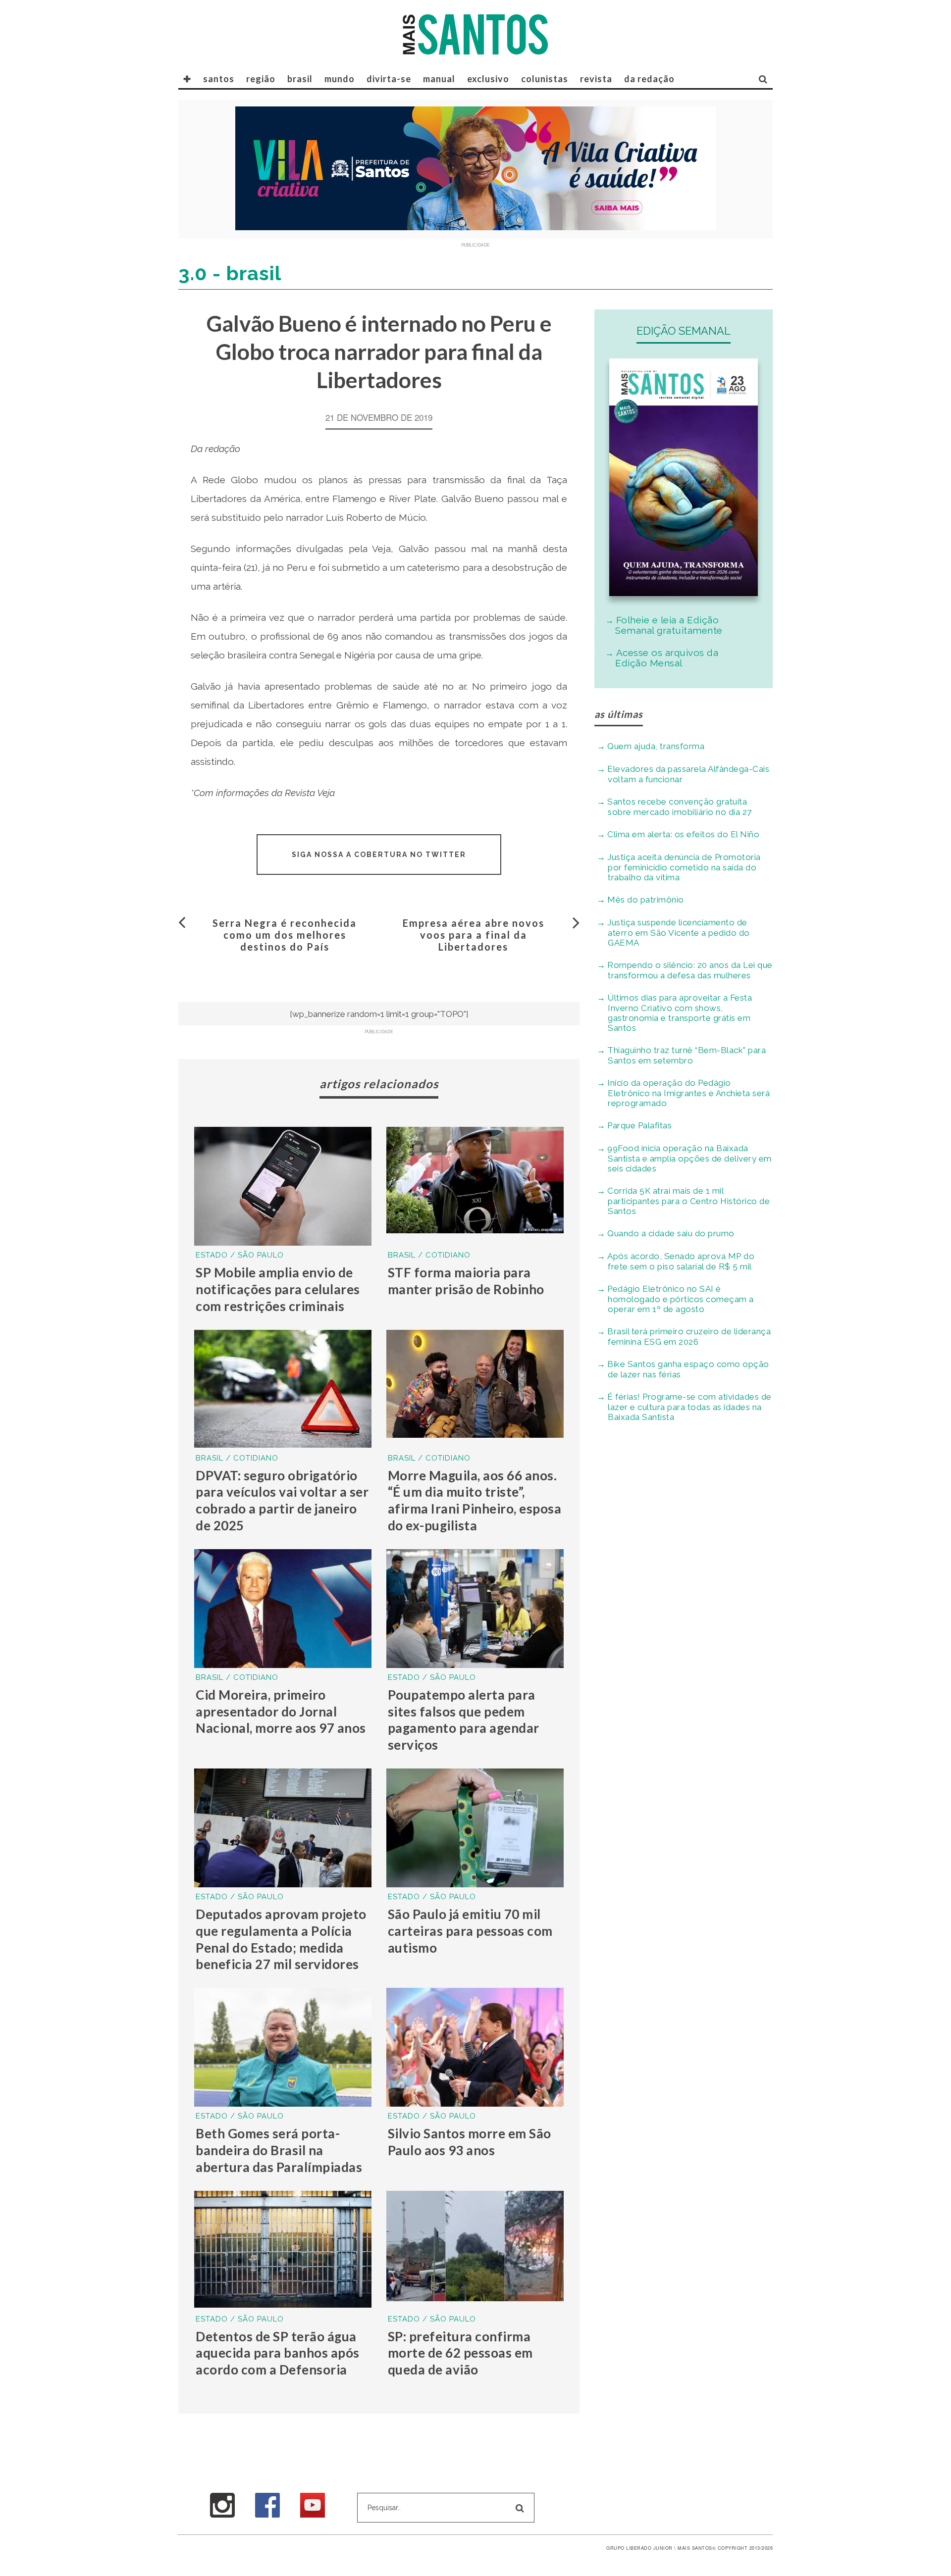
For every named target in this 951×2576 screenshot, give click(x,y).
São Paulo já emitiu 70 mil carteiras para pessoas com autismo (470, 1931)
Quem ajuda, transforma (656, 746)
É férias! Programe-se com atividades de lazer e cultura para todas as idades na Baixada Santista (689, 1407)
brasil (300, 79)
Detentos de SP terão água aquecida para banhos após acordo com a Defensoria (278, 2353)
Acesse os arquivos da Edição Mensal (667, 658)
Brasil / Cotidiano (429, 1255)
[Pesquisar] (763, 79)
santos (219, 79)
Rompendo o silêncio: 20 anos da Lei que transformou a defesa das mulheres (690, 970)
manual (439, 79)
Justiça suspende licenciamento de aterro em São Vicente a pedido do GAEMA (679, 933)
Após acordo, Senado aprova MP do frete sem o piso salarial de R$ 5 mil (681, 1261)
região (261, 79)
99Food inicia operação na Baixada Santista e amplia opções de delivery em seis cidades (689, 1158)
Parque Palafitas (639, 1125)
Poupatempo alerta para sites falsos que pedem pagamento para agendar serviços (464, 1720)
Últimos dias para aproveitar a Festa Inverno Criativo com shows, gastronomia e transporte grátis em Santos (680, 1013)
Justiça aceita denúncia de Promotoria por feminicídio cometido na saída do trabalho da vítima (684, 867)
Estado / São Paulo (240, 1255)
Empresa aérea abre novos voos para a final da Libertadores (474, 935)
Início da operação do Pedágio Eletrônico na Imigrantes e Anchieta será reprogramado (688, 1093)
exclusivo (488, 79)
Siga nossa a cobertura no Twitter (379, 855)
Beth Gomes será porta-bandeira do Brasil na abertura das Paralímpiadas (279, 2150)
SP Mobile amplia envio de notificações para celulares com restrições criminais (278, 1289)
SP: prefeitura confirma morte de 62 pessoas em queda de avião (460, 2353)
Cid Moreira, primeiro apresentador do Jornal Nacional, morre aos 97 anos (281, 1712)
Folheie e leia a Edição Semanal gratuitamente (669, 625)
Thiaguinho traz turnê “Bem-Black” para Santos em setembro (687, 1055)
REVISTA (596, 79)
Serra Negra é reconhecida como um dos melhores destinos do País (285, 935)
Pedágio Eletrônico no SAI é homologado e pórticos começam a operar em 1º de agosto (681, 1299)
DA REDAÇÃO (649, 79)
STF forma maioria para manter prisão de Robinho (466, 1281)
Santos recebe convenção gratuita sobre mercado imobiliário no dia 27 (680, 807)
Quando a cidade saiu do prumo (671, 1233)
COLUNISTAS (545, 79)
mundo (340, 79)
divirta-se (389, 79)
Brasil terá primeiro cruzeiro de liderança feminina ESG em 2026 (689, 1337)
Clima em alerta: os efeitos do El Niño (683, 834)
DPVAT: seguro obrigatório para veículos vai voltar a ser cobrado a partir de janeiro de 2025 (282, 1500)
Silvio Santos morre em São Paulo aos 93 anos (470, 2142)
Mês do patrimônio (646, 900)
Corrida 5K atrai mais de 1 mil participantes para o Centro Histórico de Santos (688, 1201)
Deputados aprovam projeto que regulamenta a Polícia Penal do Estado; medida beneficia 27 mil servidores (281, 1939)
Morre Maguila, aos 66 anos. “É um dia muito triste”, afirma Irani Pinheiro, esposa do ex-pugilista (475, 1500)
